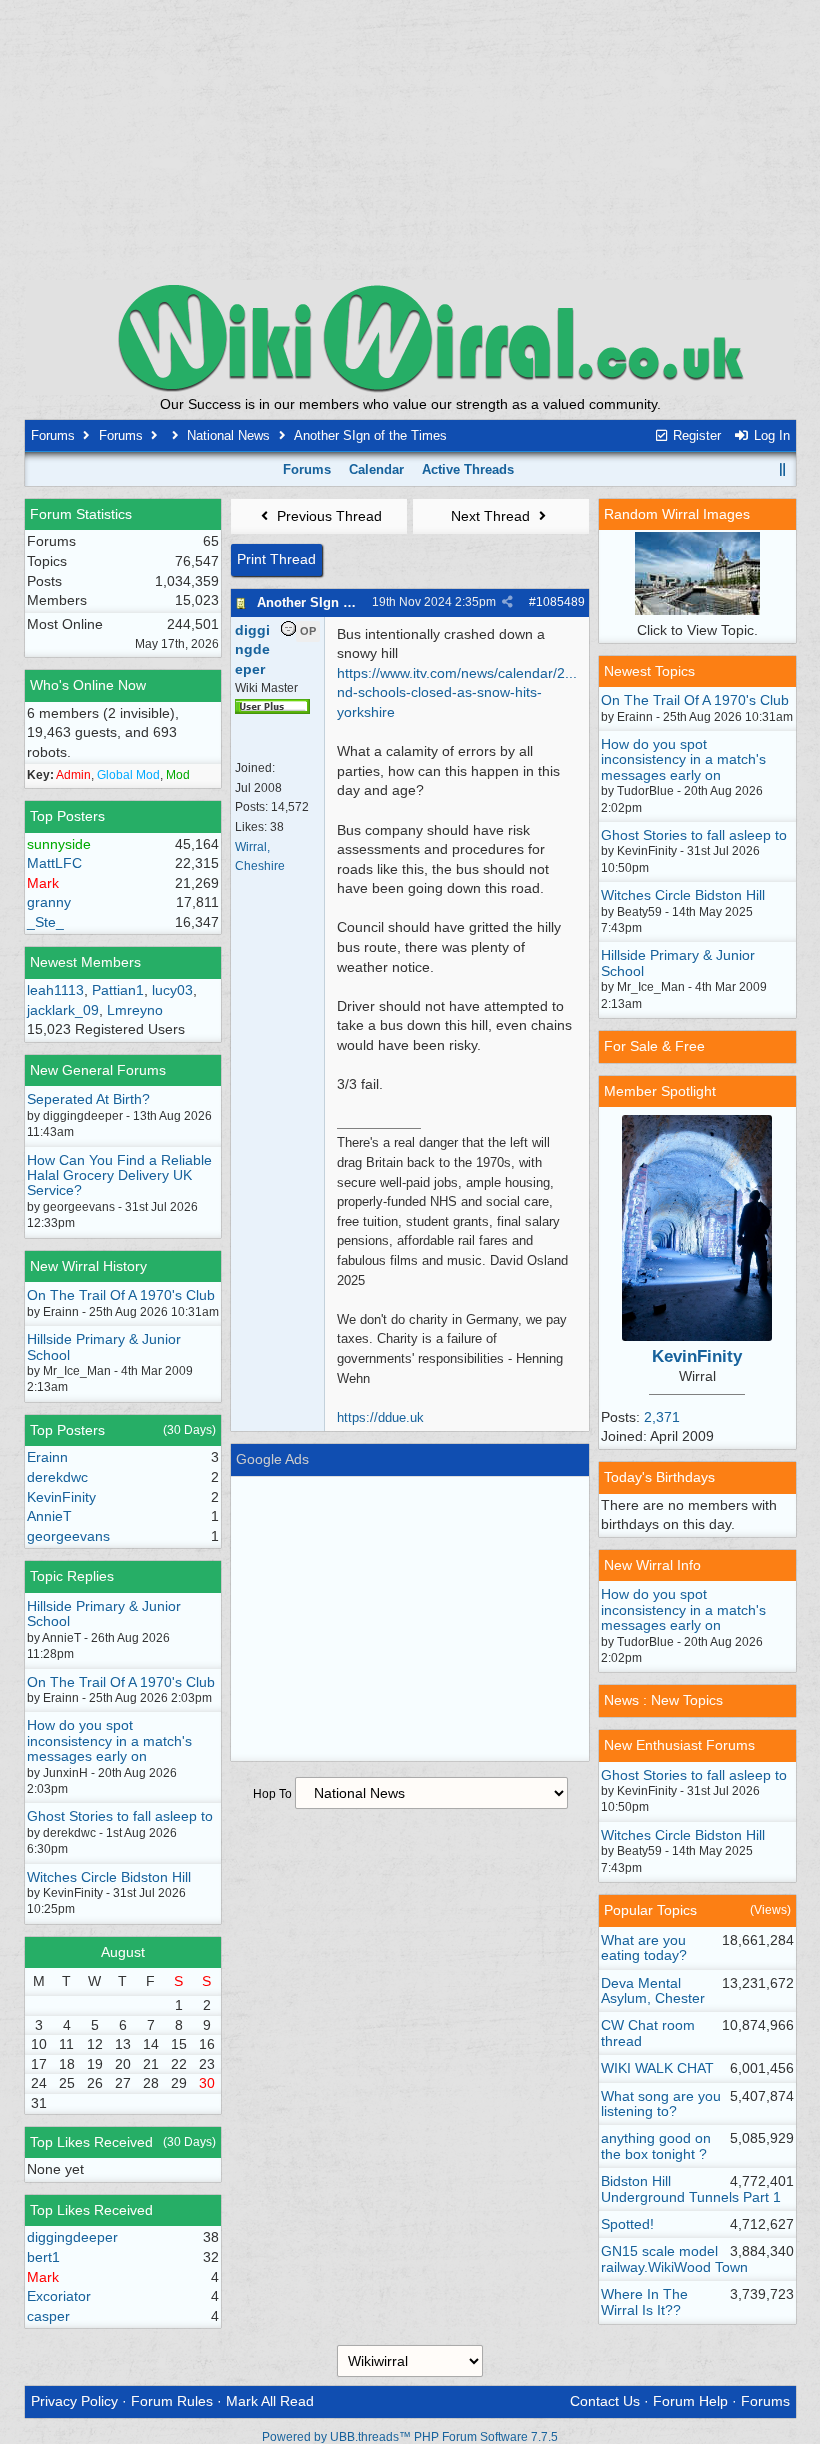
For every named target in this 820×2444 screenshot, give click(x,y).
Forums (53, 435)
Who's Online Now (88, 685)
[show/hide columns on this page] (782, 469)
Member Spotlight (660, 1091)
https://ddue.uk (380, 1417)
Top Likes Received (91, 2142)
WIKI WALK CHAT (657, 2068)
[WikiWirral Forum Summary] (410, 337)
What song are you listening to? (661, 2103)
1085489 (560, 602)
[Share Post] (507, 602)
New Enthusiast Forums (679, 1745)
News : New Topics (663, 1700)
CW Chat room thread (648, 2032)
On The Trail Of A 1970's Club (121, 1295)
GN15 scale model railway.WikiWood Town (674, 2258)
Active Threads (468, 469)
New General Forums (98, 1070)
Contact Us (605, 2401)
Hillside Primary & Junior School (104, 1346)
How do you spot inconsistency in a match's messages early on (109, 1740)
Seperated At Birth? (88, 1099)
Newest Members (85, 962)
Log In (769, 435)
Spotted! (627, 2224)
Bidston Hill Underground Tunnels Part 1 (691, 2188)
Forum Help (690, 2401)
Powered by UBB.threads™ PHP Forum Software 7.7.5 (410, 2437)
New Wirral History (88, 1266)
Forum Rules (172, 2401)
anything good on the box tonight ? (656, 2145)
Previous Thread (327, 516)
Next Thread (492, 516)
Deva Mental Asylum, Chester (653, 1990)
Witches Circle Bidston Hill (109, 1877)
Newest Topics (649, 671)
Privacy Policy (74, 2401)
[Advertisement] (410, 140)
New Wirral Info (652, 1565)
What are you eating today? (644, 1947)
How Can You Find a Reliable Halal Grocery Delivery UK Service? (119, 1175)
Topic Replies (72, 1576)
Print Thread (276, 559)
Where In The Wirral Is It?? (644, 2301)
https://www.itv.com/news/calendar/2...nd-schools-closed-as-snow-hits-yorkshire (457, 692)
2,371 (662, 1417)
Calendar (376, 469)
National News (228, 435)
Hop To (272, 1794)
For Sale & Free (654, 1046)
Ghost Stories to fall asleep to (120, 1816)
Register (695, 435)
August (123, 1952)
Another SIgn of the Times (338, 602)
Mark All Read (270, 2401)
